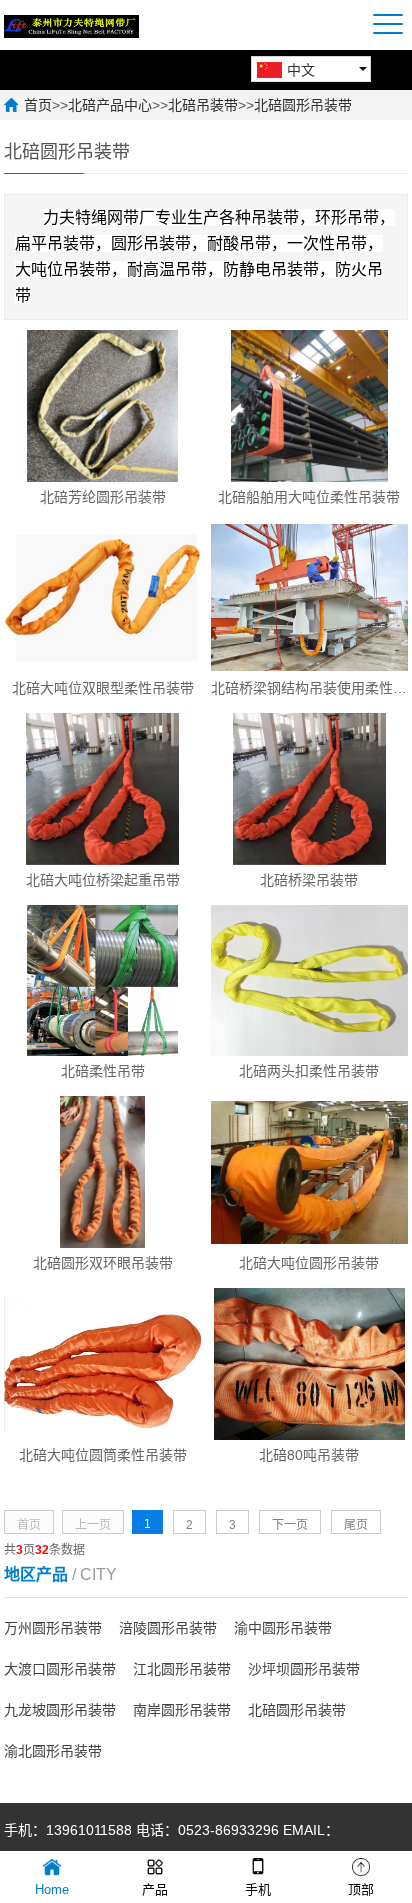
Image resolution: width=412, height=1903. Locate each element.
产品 (155, 1889)
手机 (258, 1889)
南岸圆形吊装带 (182, 1710)
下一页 (290, 1525)
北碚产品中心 (110, 105)
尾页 (356, 1525)
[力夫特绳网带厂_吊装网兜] (71, 25)
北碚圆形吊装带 (303, 105)
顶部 (361, 1889)
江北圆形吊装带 (182, 1669)
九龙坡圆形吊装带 (60, 1710)
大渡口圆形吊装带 (60, 1669)
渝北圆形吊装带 (53, 1751)
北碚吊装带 (203, 105)
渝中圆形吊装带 (283, 1628)
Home (52, 1889)
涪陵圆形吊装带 (168, 1628)
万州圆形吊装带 (53, 1628)
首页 (38, 105)
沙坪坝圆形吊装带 (304, 1669)
